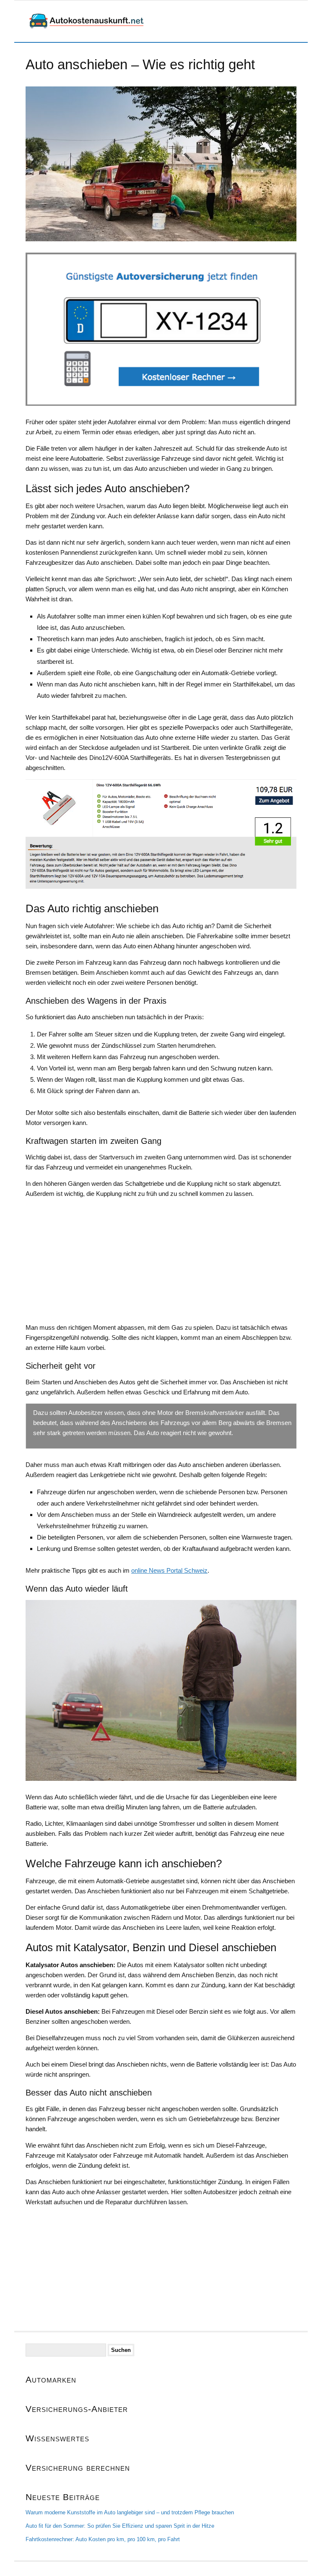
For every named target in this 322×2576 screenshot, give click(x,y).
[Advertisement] (161, 1264)
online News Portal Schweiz (169, 1570)
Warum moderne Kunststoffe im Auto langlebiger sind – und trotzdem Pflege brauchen (130, 2512)
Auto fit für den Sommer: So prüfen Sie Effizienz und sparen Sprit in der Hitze (120, 2526)
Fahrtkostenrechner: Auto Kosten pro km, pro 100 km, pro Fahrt (103, 2539)
